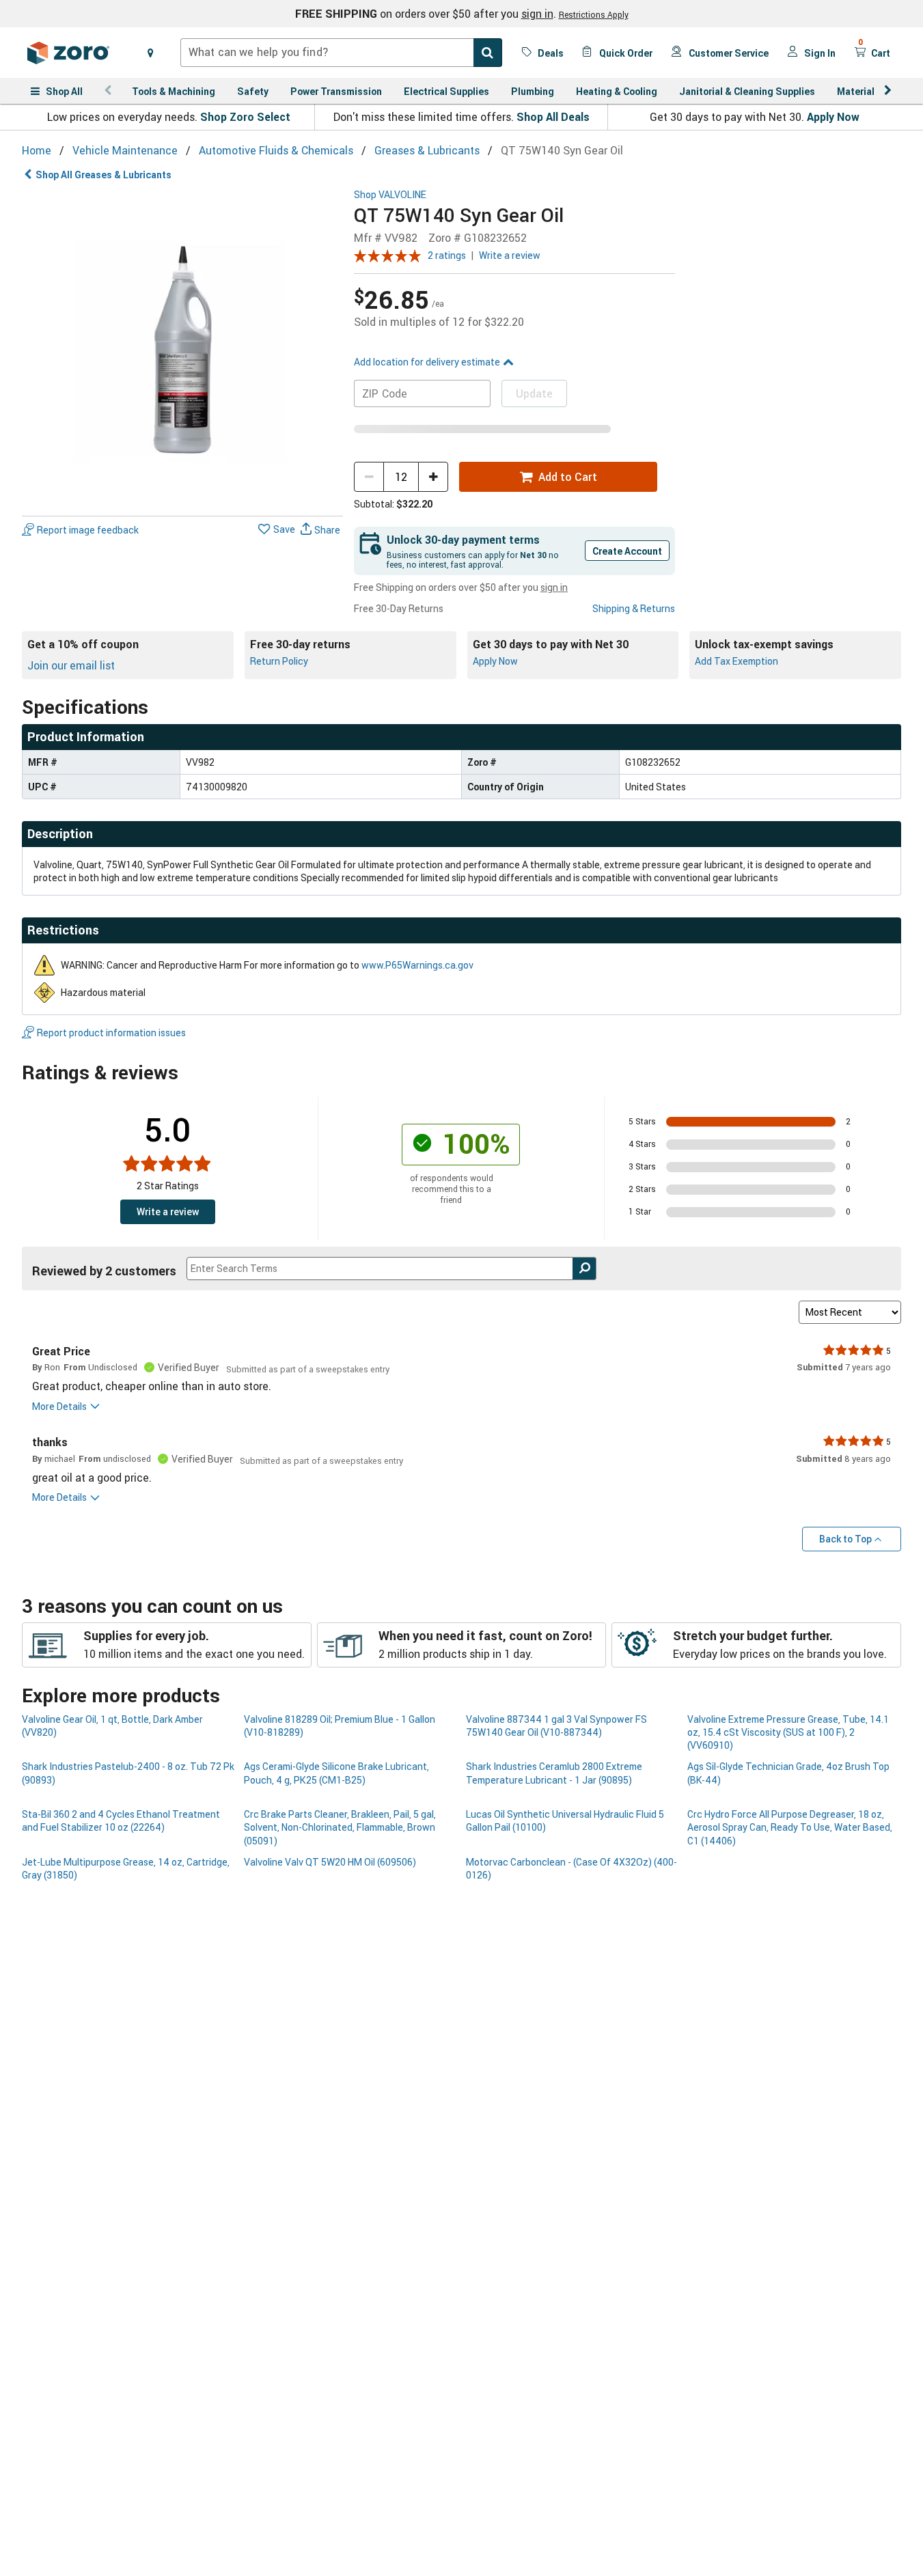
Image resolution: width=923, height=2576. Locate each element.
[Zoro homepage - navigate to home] (68, 53)
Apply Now (833, 117)
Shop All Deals (553, 117)
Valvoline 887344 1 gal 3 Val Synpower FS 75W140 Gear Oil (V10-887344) (556, 1726)
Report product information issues (111, 1033)
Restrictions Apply (594, 14)
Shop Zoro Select (245, 117)
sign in (537, 14)
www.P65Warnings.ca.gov (417, 965)
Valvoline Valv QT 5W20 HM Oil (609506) (330, 1862)
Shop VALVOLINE (390, 195)
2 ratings (447, 255)
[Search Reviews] (584, 1269)
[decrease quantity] (369, 477)
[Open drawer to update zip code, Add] (150, 53)
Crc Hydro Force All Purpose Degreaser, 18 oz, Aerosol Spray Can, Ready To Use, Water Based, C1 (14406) (790, 1827)
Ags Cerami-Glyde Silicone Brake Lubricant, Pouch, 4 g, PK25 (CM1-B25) (336, 1773)
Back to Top (845, 1539)
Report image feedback (88, 530)
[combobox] (341, 53)
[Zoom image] (182, 350)
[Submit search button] (488, 53)
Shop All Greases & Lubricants (104, 175)
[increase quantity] (433, 477)
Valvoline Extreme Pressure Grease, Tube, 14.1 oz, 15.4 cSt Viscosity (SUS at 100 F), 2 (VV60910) (788, 1732)
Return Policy (279, 661)
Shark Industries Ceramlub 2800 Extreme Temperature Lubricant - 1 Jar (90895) (554, 1773)
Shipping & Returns (634, 608)
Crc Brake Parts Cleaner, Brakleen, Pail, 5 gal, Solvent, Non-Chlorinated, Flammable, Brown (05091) (340, 1827)
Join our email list (71, 665)
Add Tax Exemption (736, 661)
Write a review (510, 255)
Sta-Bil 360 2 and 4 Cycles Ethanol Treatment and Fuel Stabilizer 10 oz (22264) (121, 1820)
